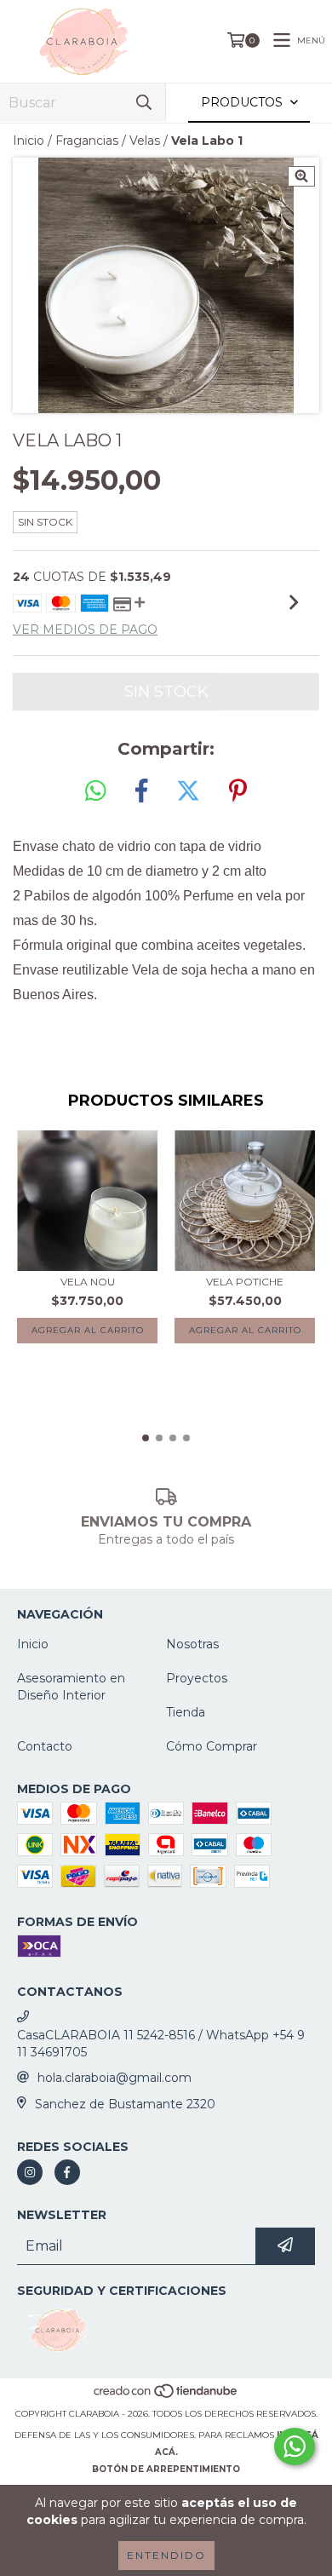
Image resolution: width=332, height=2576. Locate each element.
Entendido (166, 2555)
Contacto (45, 1746)
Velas (145, 141)
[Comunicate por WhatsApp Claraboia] (295, 2447)
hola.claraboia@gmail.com (114, 2078)
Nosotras (192, 1644)
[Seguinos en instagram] (30, 2172)
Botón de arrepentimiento (166, 2469)
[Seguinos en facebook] (67, 2172)
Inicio (29, 141)
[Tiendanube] (166, 2397)
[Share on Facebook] (141, 791)
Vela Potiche (245, 1282)
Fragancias (87, 141)
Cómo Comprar (212, 1746)
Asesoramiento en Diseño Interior (71, 1687)
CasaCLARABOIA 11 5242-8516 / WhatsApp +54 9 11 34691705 (161, 2044)
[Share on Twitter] (188, 791)
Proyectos (197, 1678)
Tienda (186, 1712)
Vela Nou (88, 1282)
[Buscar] (144, 103)
